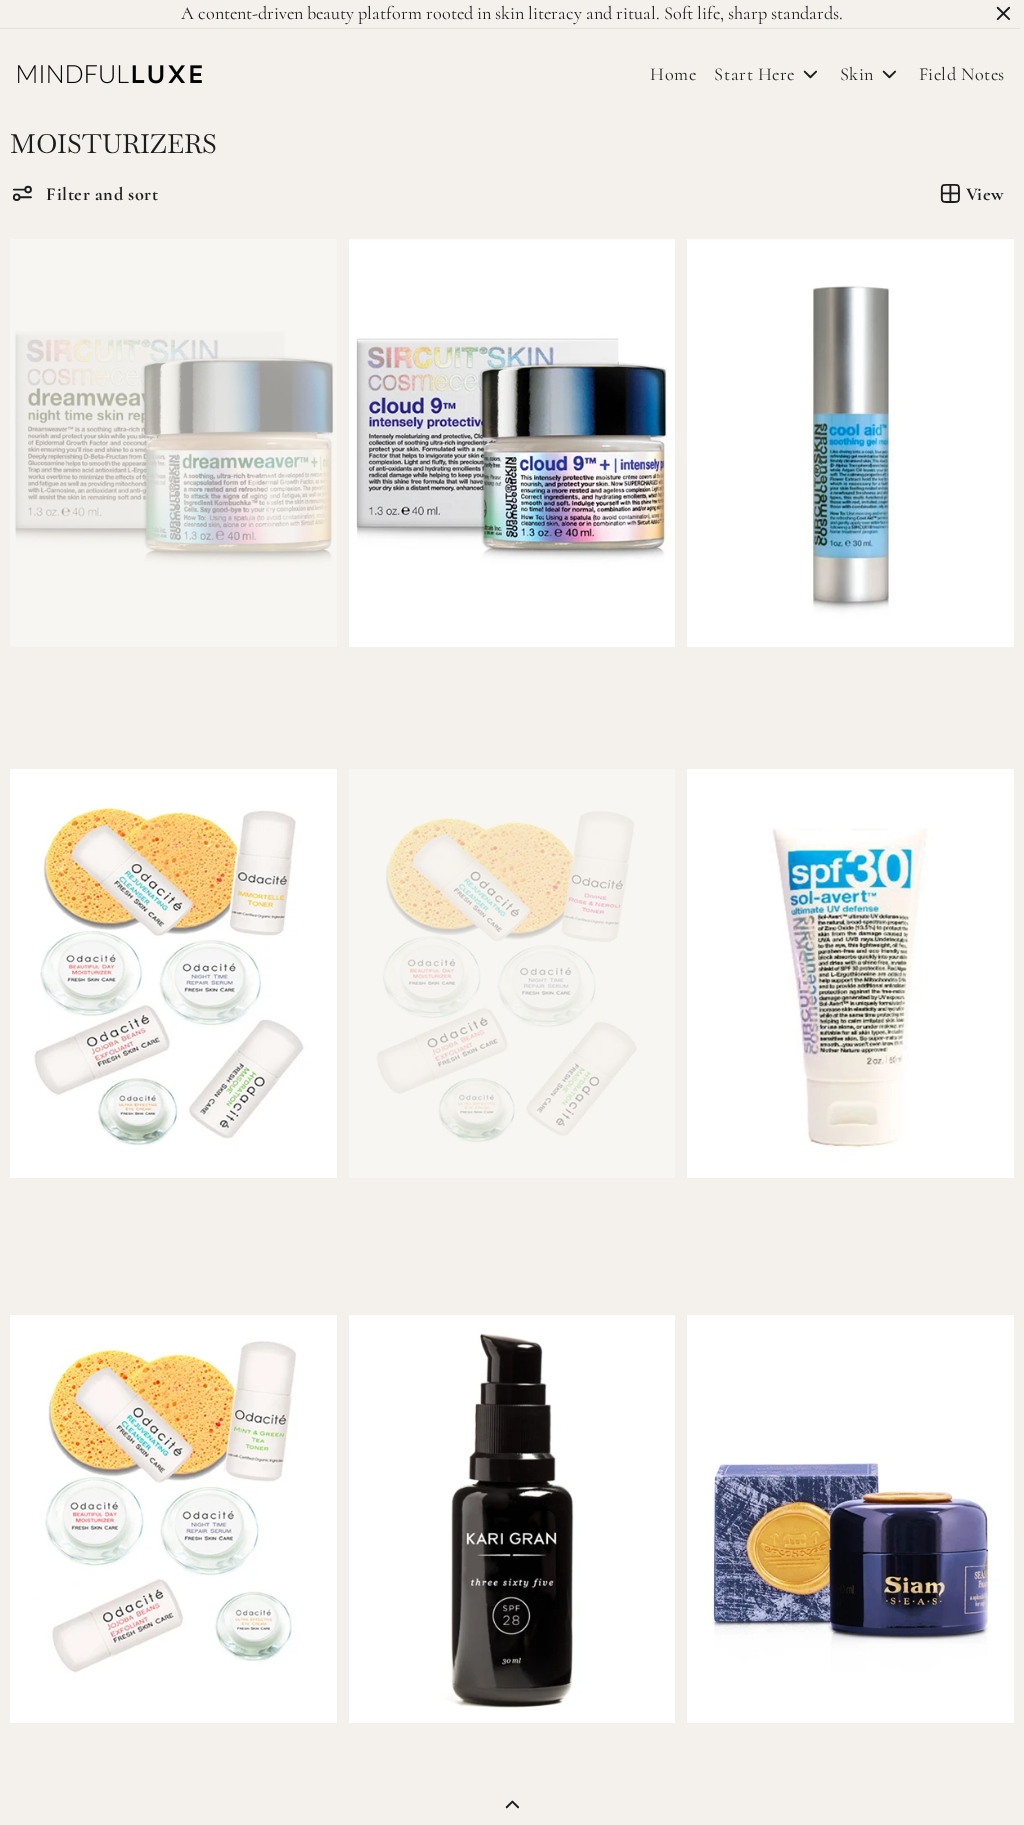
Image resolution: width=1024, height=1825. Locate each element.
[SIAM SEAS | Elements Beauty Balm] (842, 1509)
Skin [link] (847, 74)
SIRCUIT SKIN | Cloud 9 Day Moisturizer (495, 683)
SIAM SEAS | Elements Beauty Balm (809, 1751)
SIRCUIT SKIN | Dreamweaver (121, 683)
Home (673, 74)
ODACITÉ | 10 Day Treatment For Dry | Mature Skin (119, 1220)
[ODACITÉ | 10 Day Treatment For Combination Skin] (506, 967)
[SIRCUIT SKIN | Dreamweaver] (171, 441)
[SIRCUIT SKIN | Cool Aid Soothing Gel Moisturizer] (842, 441)
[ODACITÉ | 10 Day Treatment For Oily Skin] (171, 1509)
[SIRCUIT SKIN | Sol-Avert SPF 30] (842, 967)
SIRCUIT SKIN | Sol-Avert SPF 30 (804, 1210)
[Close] (1003, 14)
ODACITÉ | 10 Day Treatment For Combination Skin (454, 1220)
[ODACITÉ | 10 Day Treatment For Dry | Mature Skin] (171, 967)
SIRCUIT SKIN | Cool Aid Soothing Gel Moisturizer (776, 693)
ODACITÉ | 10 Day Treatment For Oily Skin (169, 1751)
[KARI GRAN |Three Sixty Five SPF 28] (506, 1509)
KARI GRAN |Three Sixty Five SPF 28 (480, 1751)
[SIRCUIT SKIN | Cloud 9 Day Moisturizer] (506, 441)
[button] (84, 193)
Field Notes (952, 74)
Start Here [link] (744, 74)
